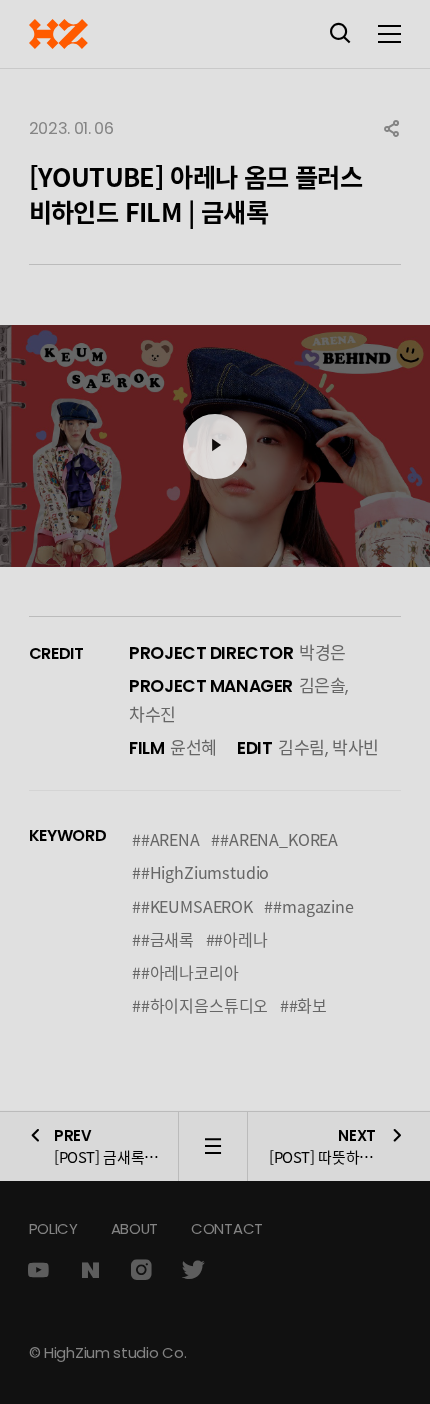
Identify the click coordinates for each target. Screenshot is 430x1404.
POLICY (53, 1228)
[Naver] (90, 1271)
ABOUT (135, 1228)
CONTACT (227, 1228)
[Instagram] (141, 1271)
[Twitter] (193, 1271)
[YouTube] (38, 1271)
